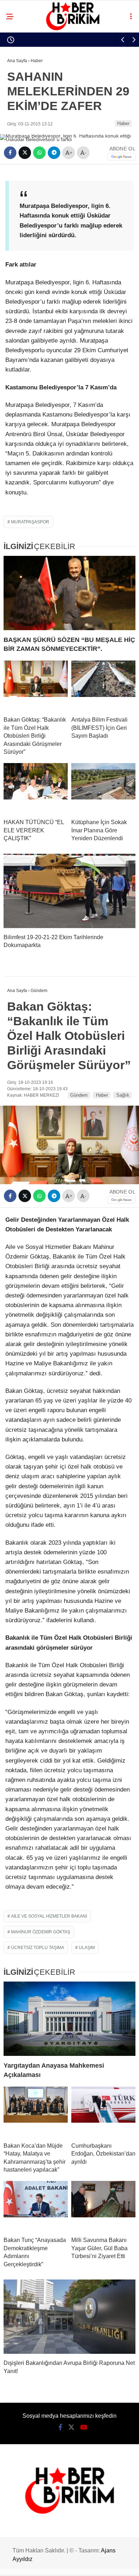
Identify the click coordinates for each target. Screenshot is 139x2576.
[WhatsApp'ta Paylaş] (39, 153)
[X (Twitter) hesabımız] (71, 2427)
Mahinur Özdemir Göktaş (41, 1932)
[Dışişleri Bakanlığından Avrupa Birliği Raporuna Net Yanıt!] (69, 2317)
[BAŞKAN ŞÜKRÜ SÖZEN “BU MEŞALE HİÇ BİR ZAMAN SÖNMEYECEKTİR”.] (69, 593)
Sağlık (123, 1095)
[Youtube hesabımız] (84, 2427)
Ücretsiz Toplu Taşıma (38, 1948)
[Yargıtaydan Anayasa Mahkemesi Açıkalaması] (69, 2019)
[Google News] (121, 157)
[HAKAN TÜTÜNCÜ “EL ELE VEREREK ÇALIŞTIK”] (36, 788)
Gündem (79, 1095)
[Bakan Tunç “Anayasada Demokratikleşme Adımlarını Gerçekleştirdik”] (36, 2206)
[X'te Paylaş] (25, 153)
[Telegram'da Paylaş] (54, 153)
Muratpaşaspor (30, 522)
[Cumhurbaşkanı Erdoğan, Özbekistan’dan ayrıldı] (103, 2112)
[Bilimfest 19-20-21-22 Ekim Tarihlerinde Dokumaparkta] (69, 891)
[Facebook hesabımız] (60, 2427)
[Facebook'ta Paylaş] (10, 153)
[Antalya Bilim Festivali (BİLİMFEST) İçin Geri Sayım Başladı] (103, 686)
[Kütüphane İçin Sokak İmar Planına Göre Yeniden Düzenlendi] (103, 788)
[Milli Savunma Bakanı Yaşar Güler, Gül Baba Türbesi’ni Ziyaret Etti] (103, 2206)
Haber (123, 123)
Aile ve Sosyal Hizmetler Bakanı (49, 1916)
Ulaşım (87, 1948)
